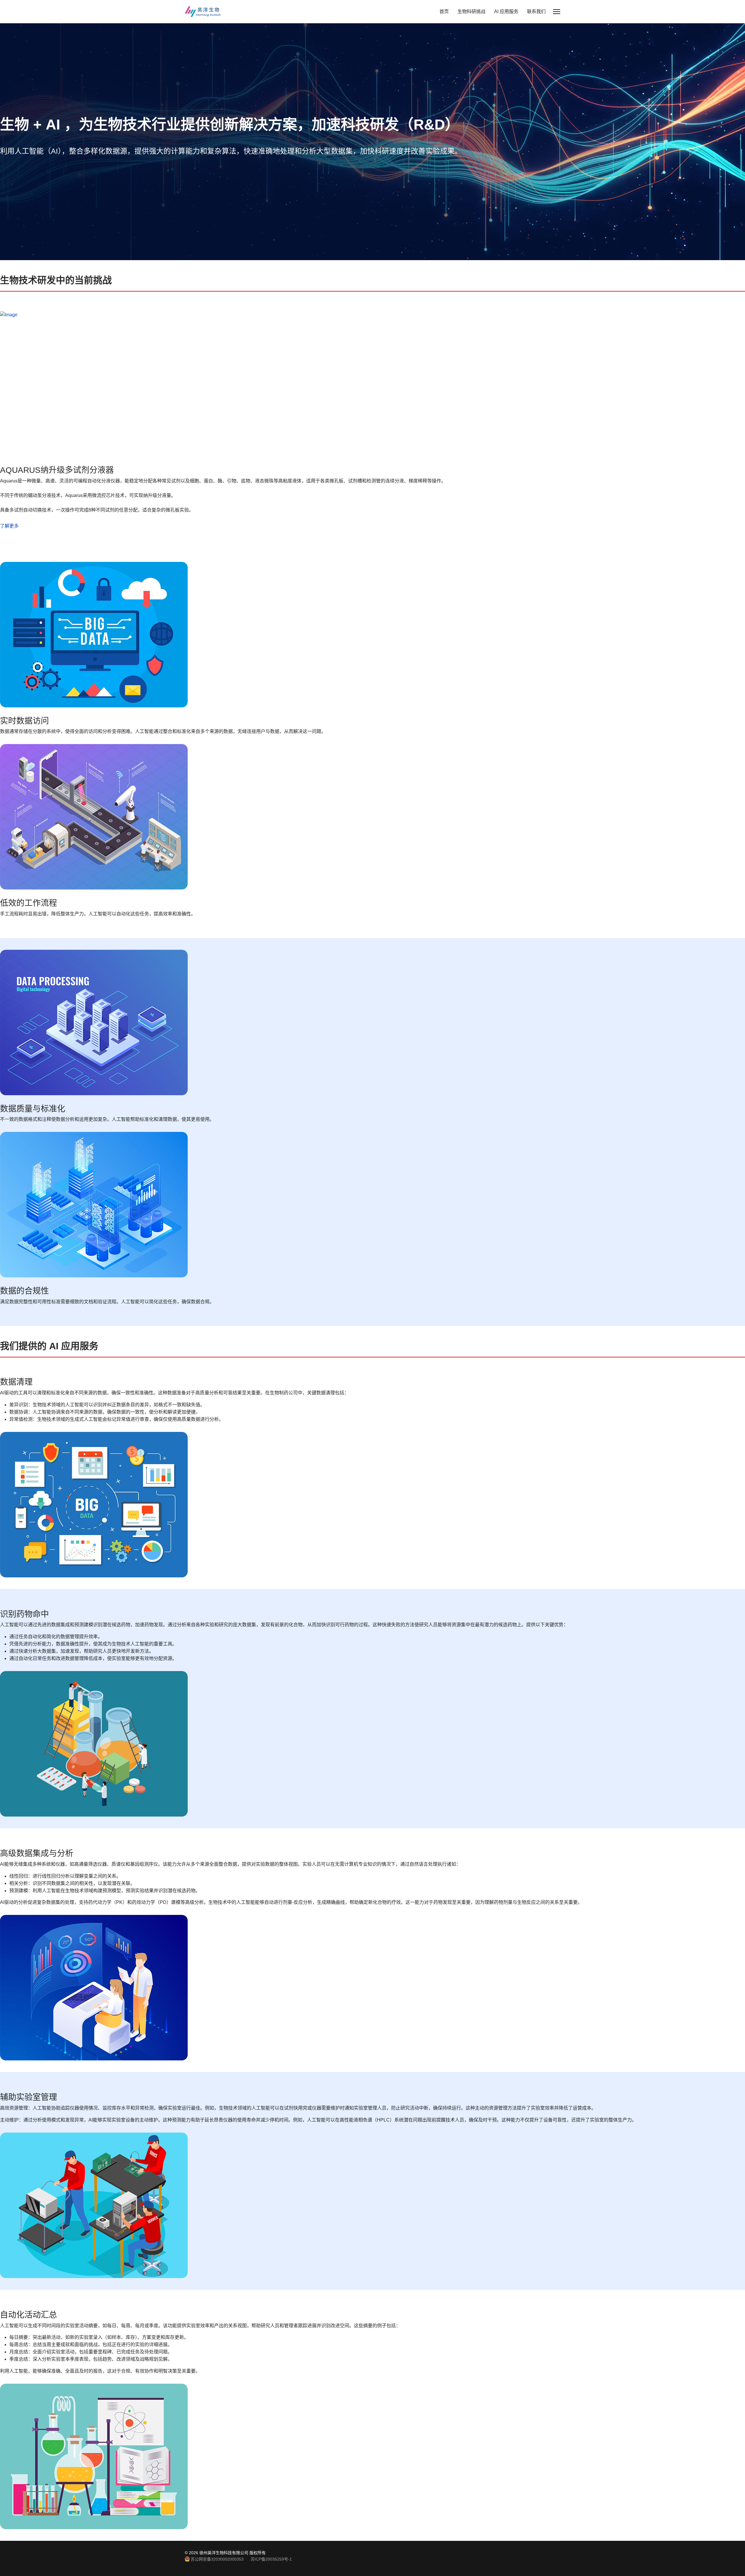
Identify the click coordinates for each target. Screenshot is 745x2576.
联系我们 (536, 11)
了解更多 (9, 526)
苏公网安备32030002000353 (217, 2559)
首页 (444, 11)
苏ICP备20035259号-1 (271, 2559)
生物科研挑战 (471, 11)
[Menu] (557, 12)
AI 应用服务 (506, 11)
